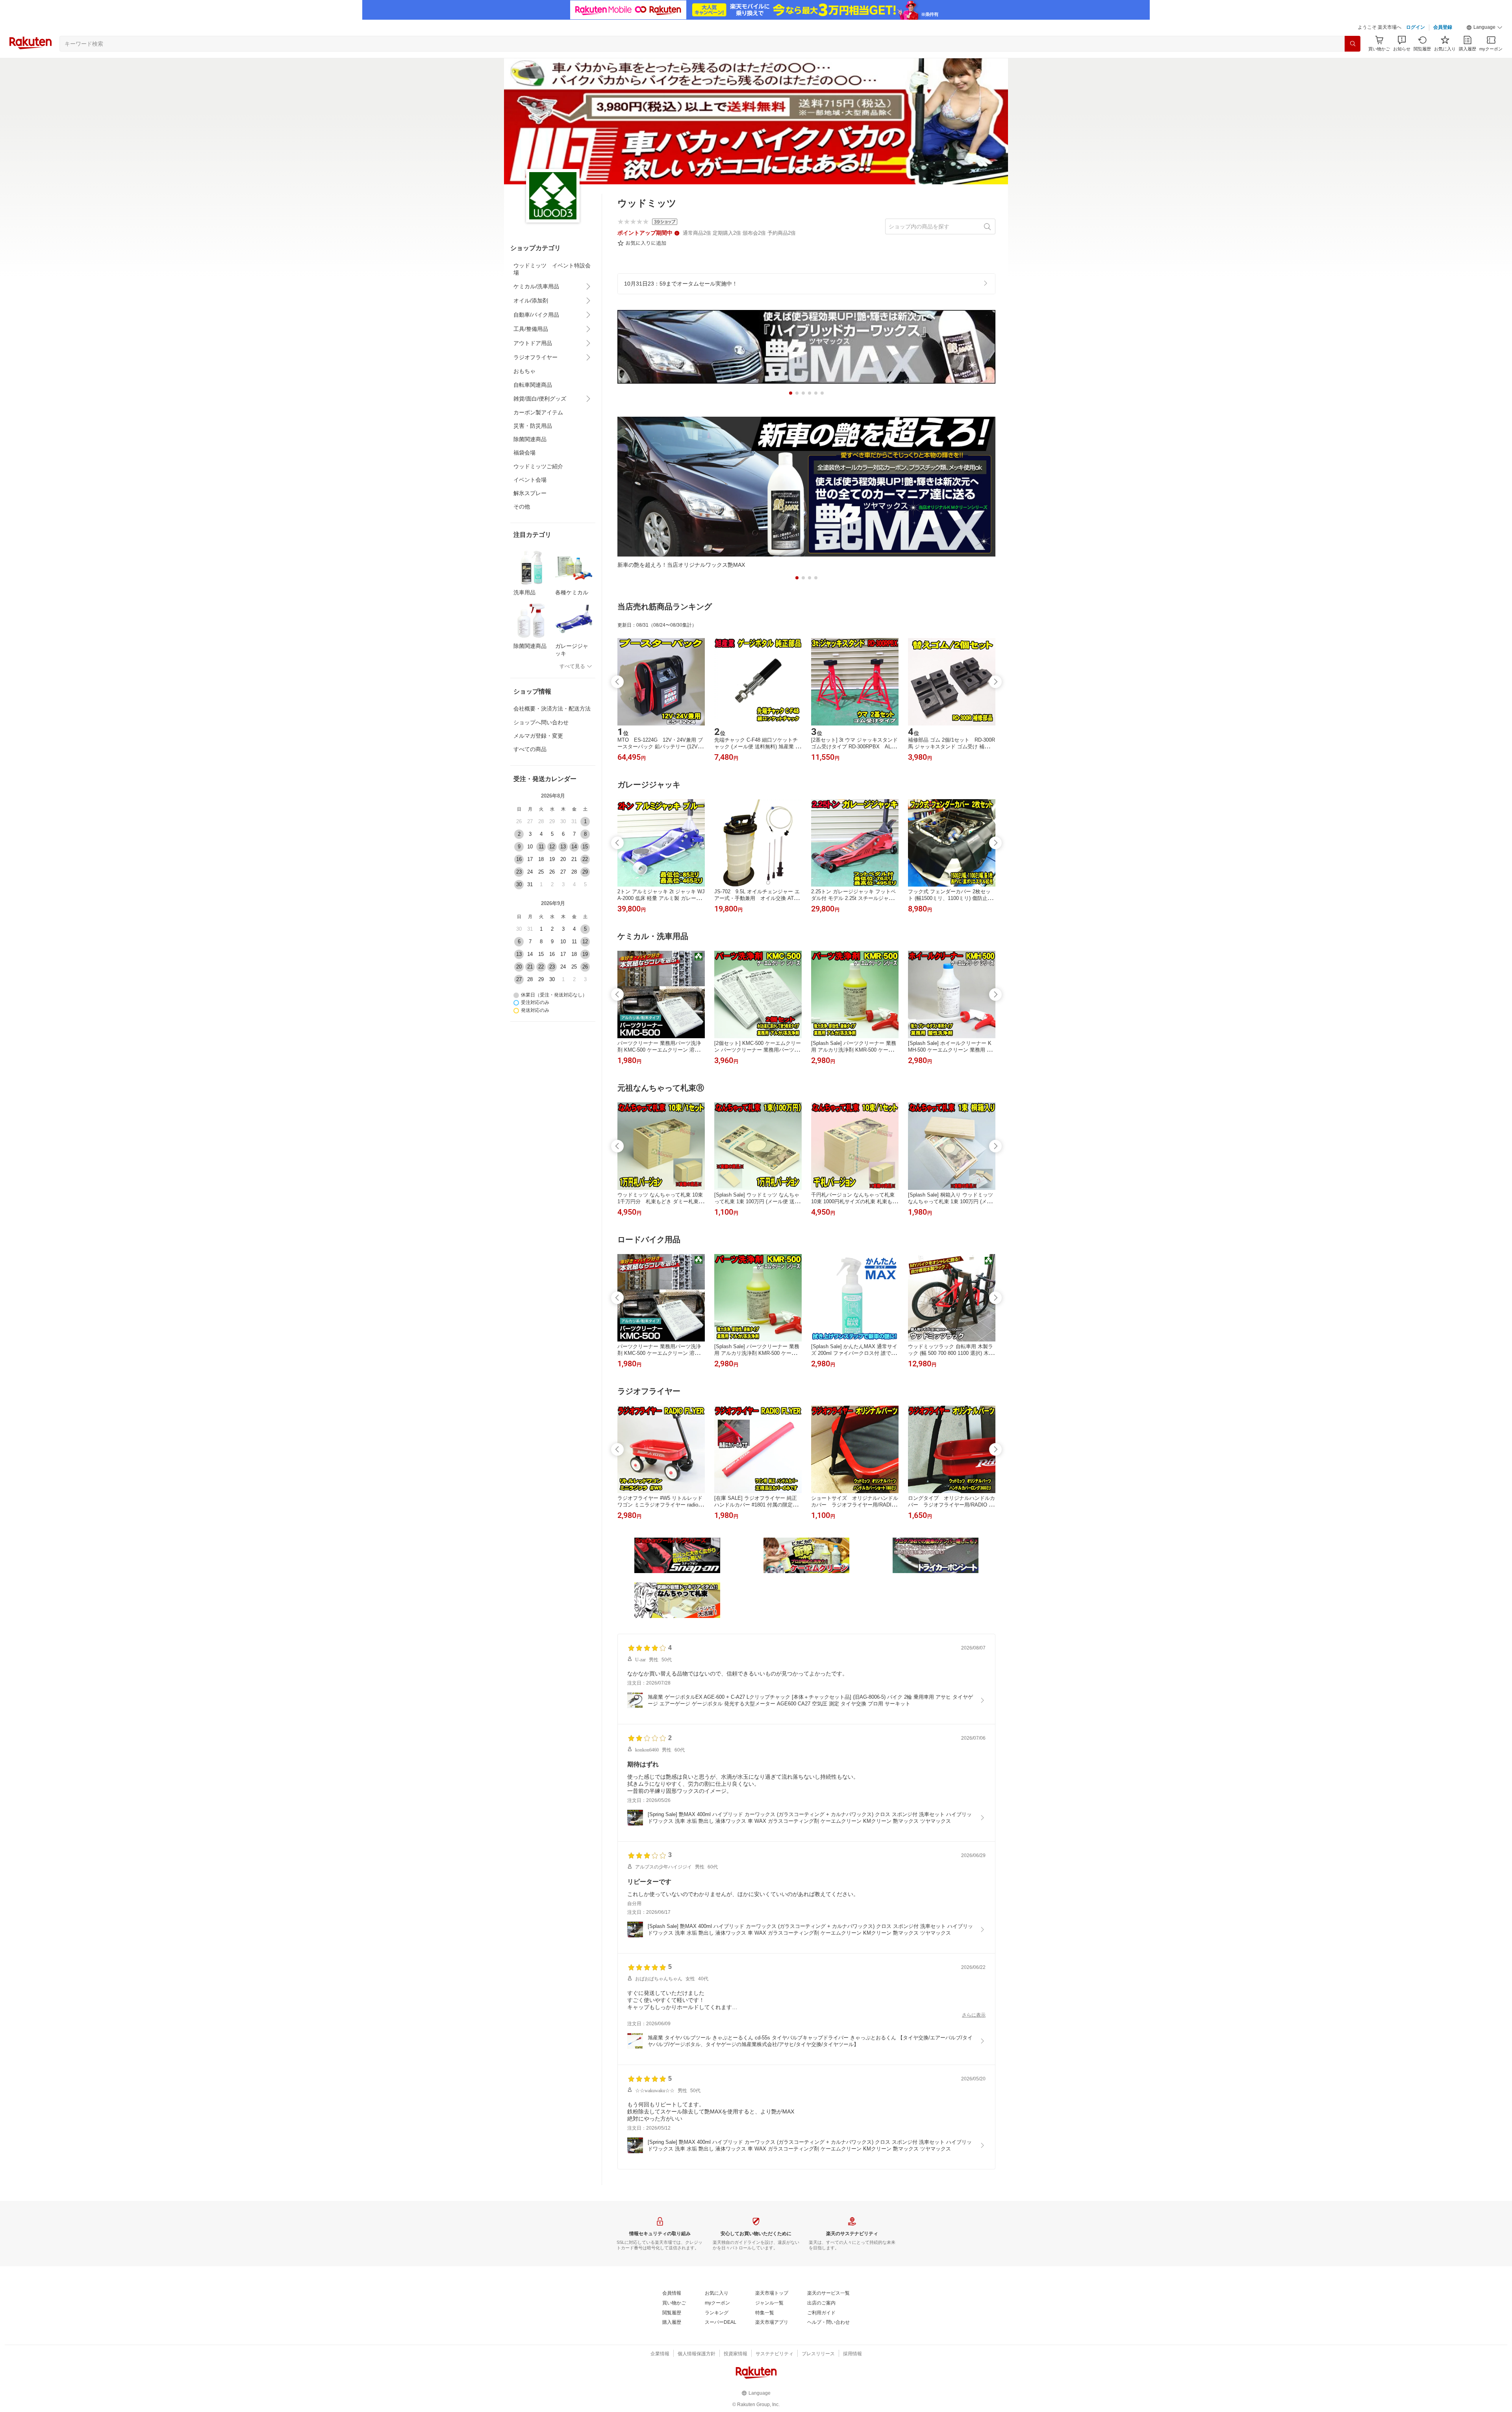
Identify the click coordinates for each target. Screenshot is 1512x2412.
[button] (1484, 28)
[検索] (1353, 44)
